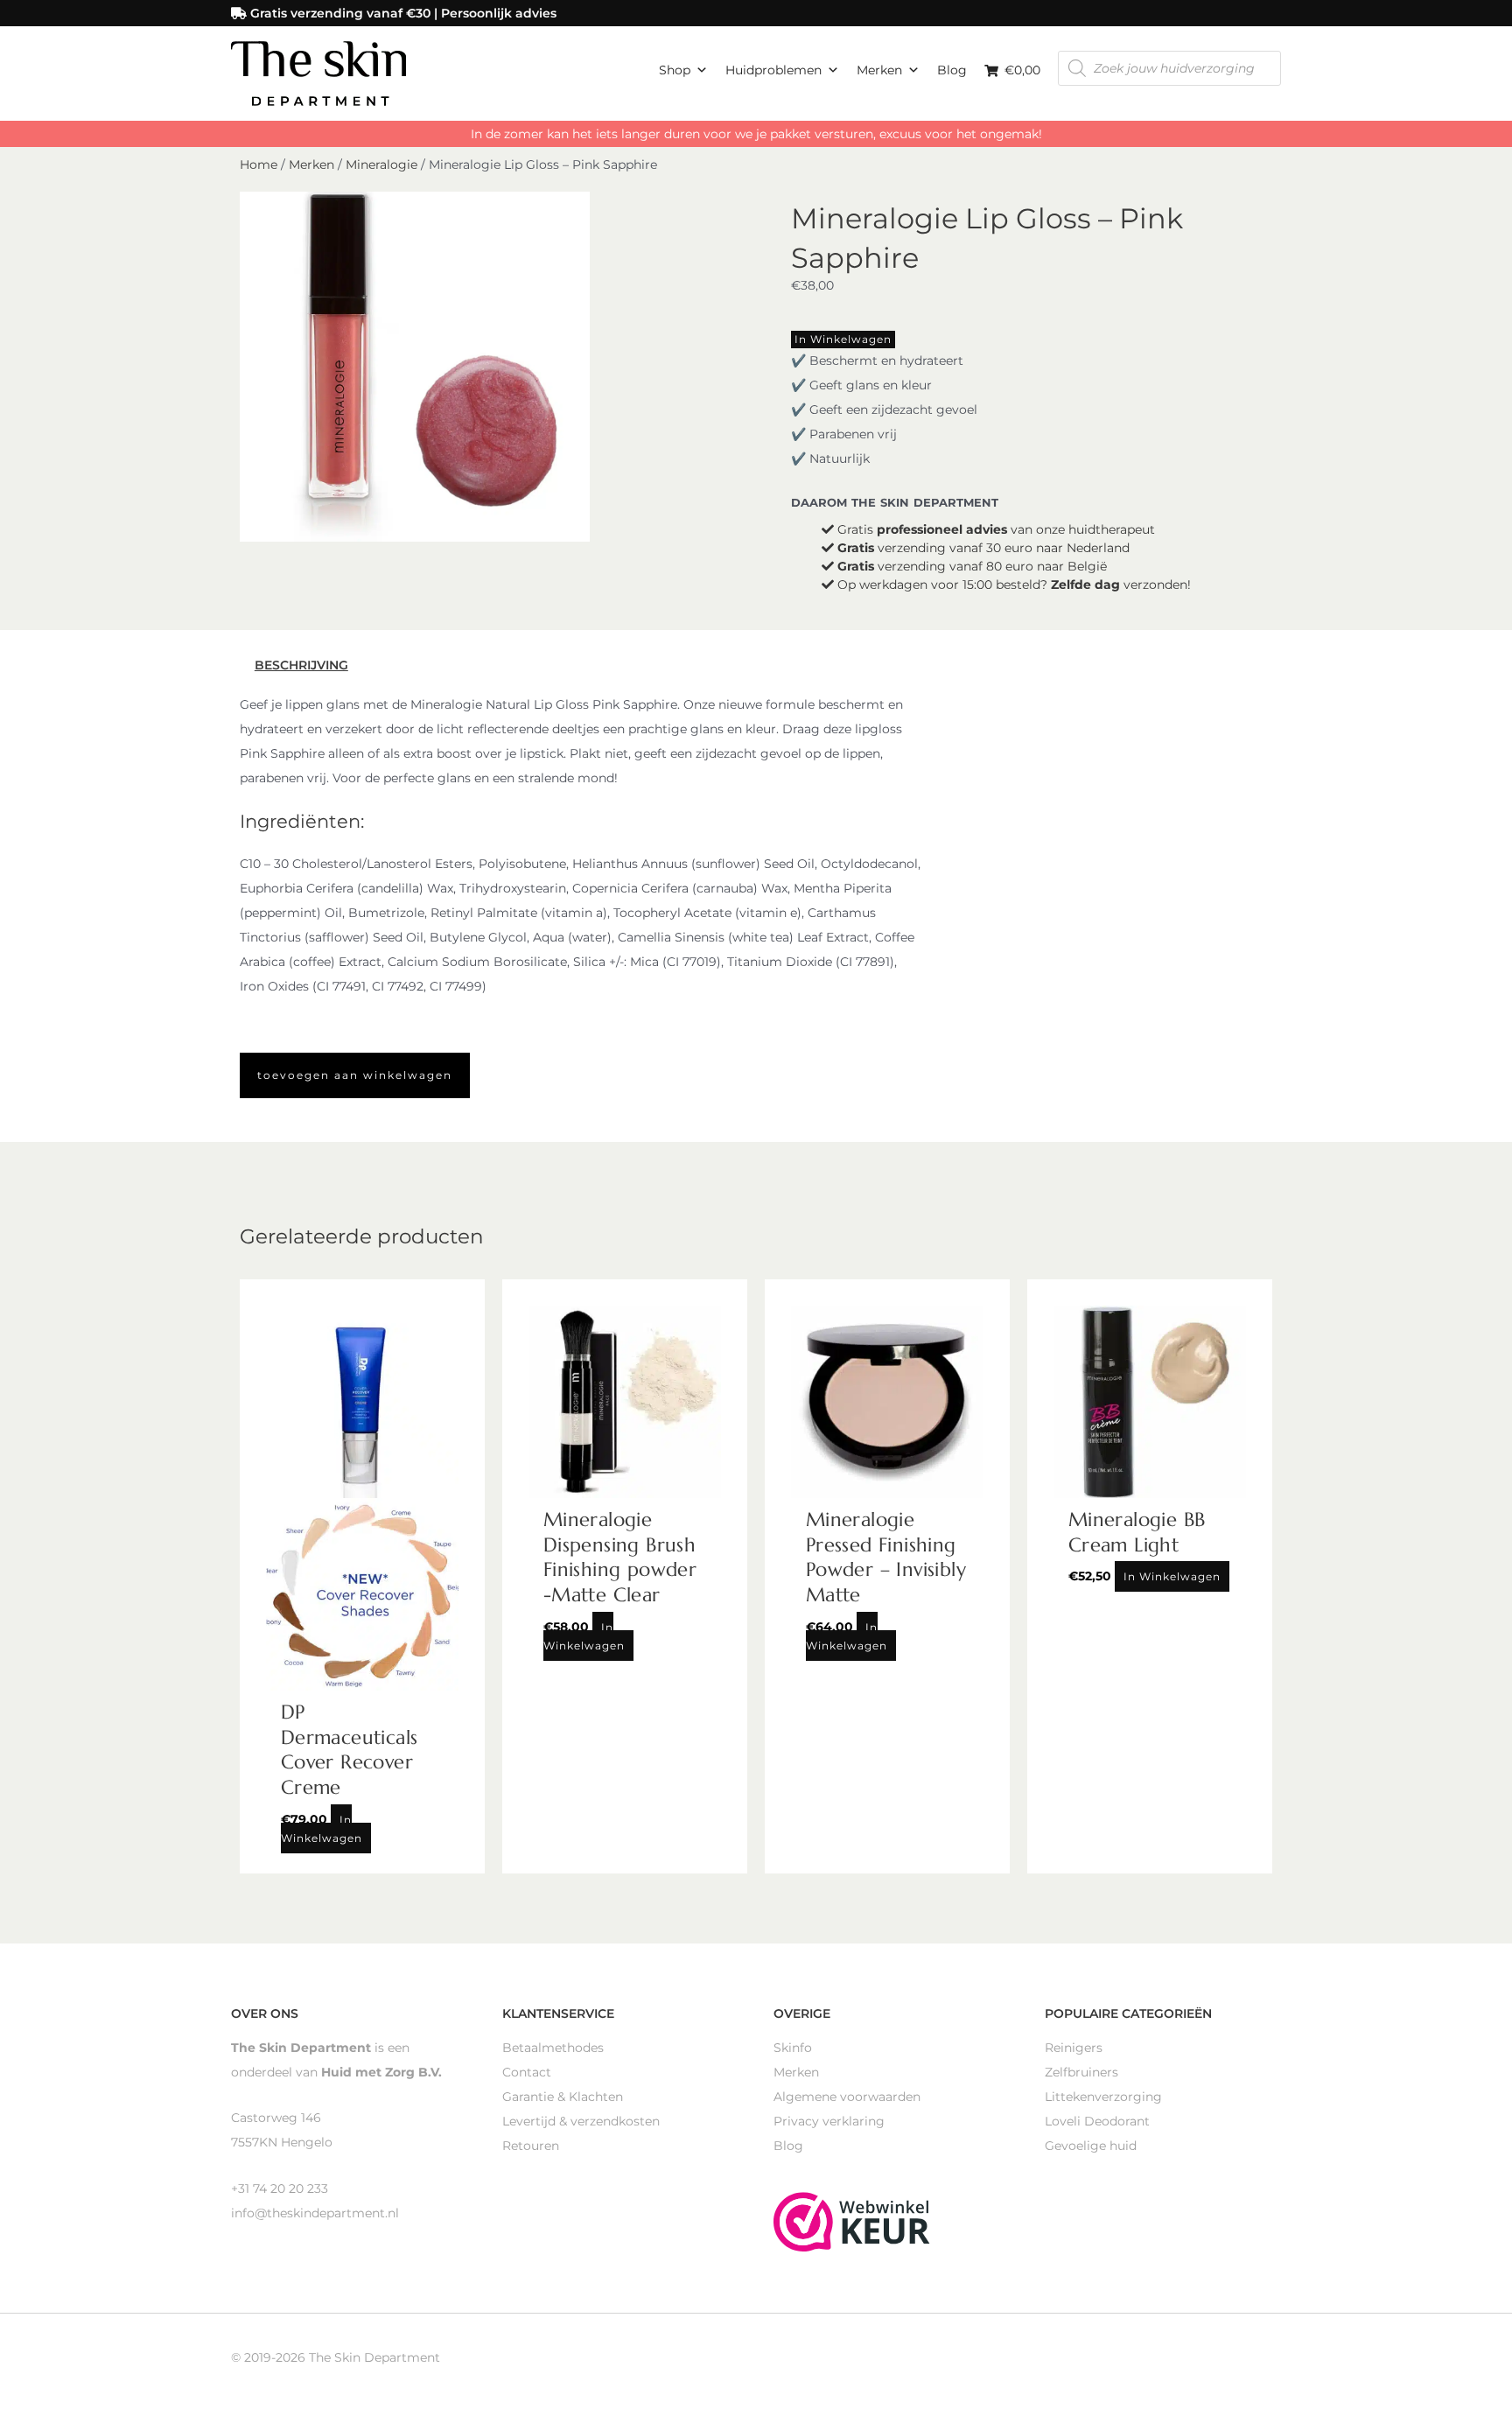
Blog (952, 70)
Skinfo (793, 2048)
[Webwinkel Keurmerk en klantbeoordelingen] (852, 2220)
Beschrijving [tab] (301, 665)
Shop (675, 70)
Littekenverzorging (1103, 2097)
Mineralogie (381, 165)
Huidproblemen (773, 70)
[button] (355, 1075)
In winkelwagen (843, 339)
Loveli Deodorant (1097, 2121)
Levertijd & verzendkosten (581, 2121)
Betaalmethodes (553, 2048)
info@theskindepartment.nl (315, 2213)
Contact (527, 2072)
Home (259, 165)
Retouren (531, 2146)
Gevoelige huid (1091, 2146)
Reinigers (1074, 2048)
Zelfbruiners (1081, 2072)
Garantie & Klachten (563, 2097)
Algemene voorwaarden (847, 2097)
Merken (879, 70)
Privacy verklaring (829, 2121)
